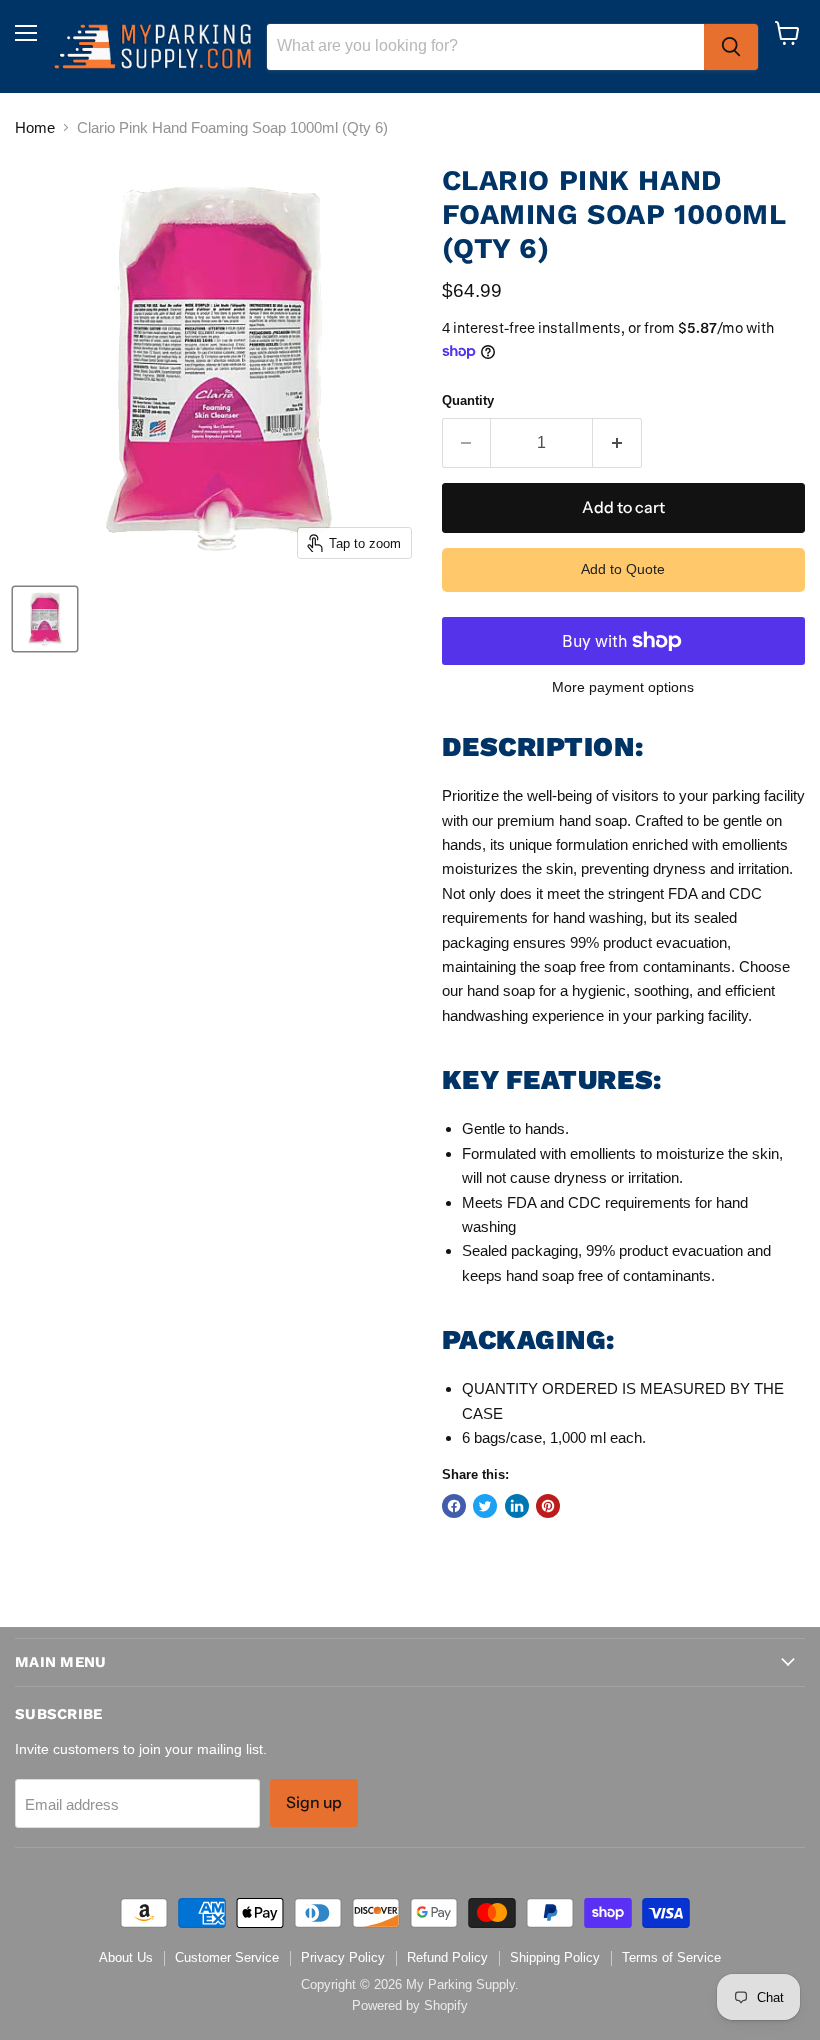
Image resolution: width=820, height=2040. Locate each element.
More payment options (623, 687)
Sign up (314, 1802)
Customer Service (227, 1957)
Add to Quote (623, 569)
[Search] (731, 47)
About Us (126, 1957)
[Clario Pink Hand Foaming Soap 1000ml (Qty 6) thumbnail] (45, 619)
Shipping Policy (555, 1957)
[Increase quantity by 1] (617, 443)
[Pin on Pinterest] (548, 1506)
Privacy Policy (343, 1957)
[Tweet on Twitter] (485, 1506)
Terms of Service (671, 1957)
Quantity (468, 400)
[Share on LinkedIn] (517, 1506)
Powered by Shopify (410, 2005)
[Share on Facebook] (454, 1506)
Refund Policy (447, 1957)
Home (35, 127)
